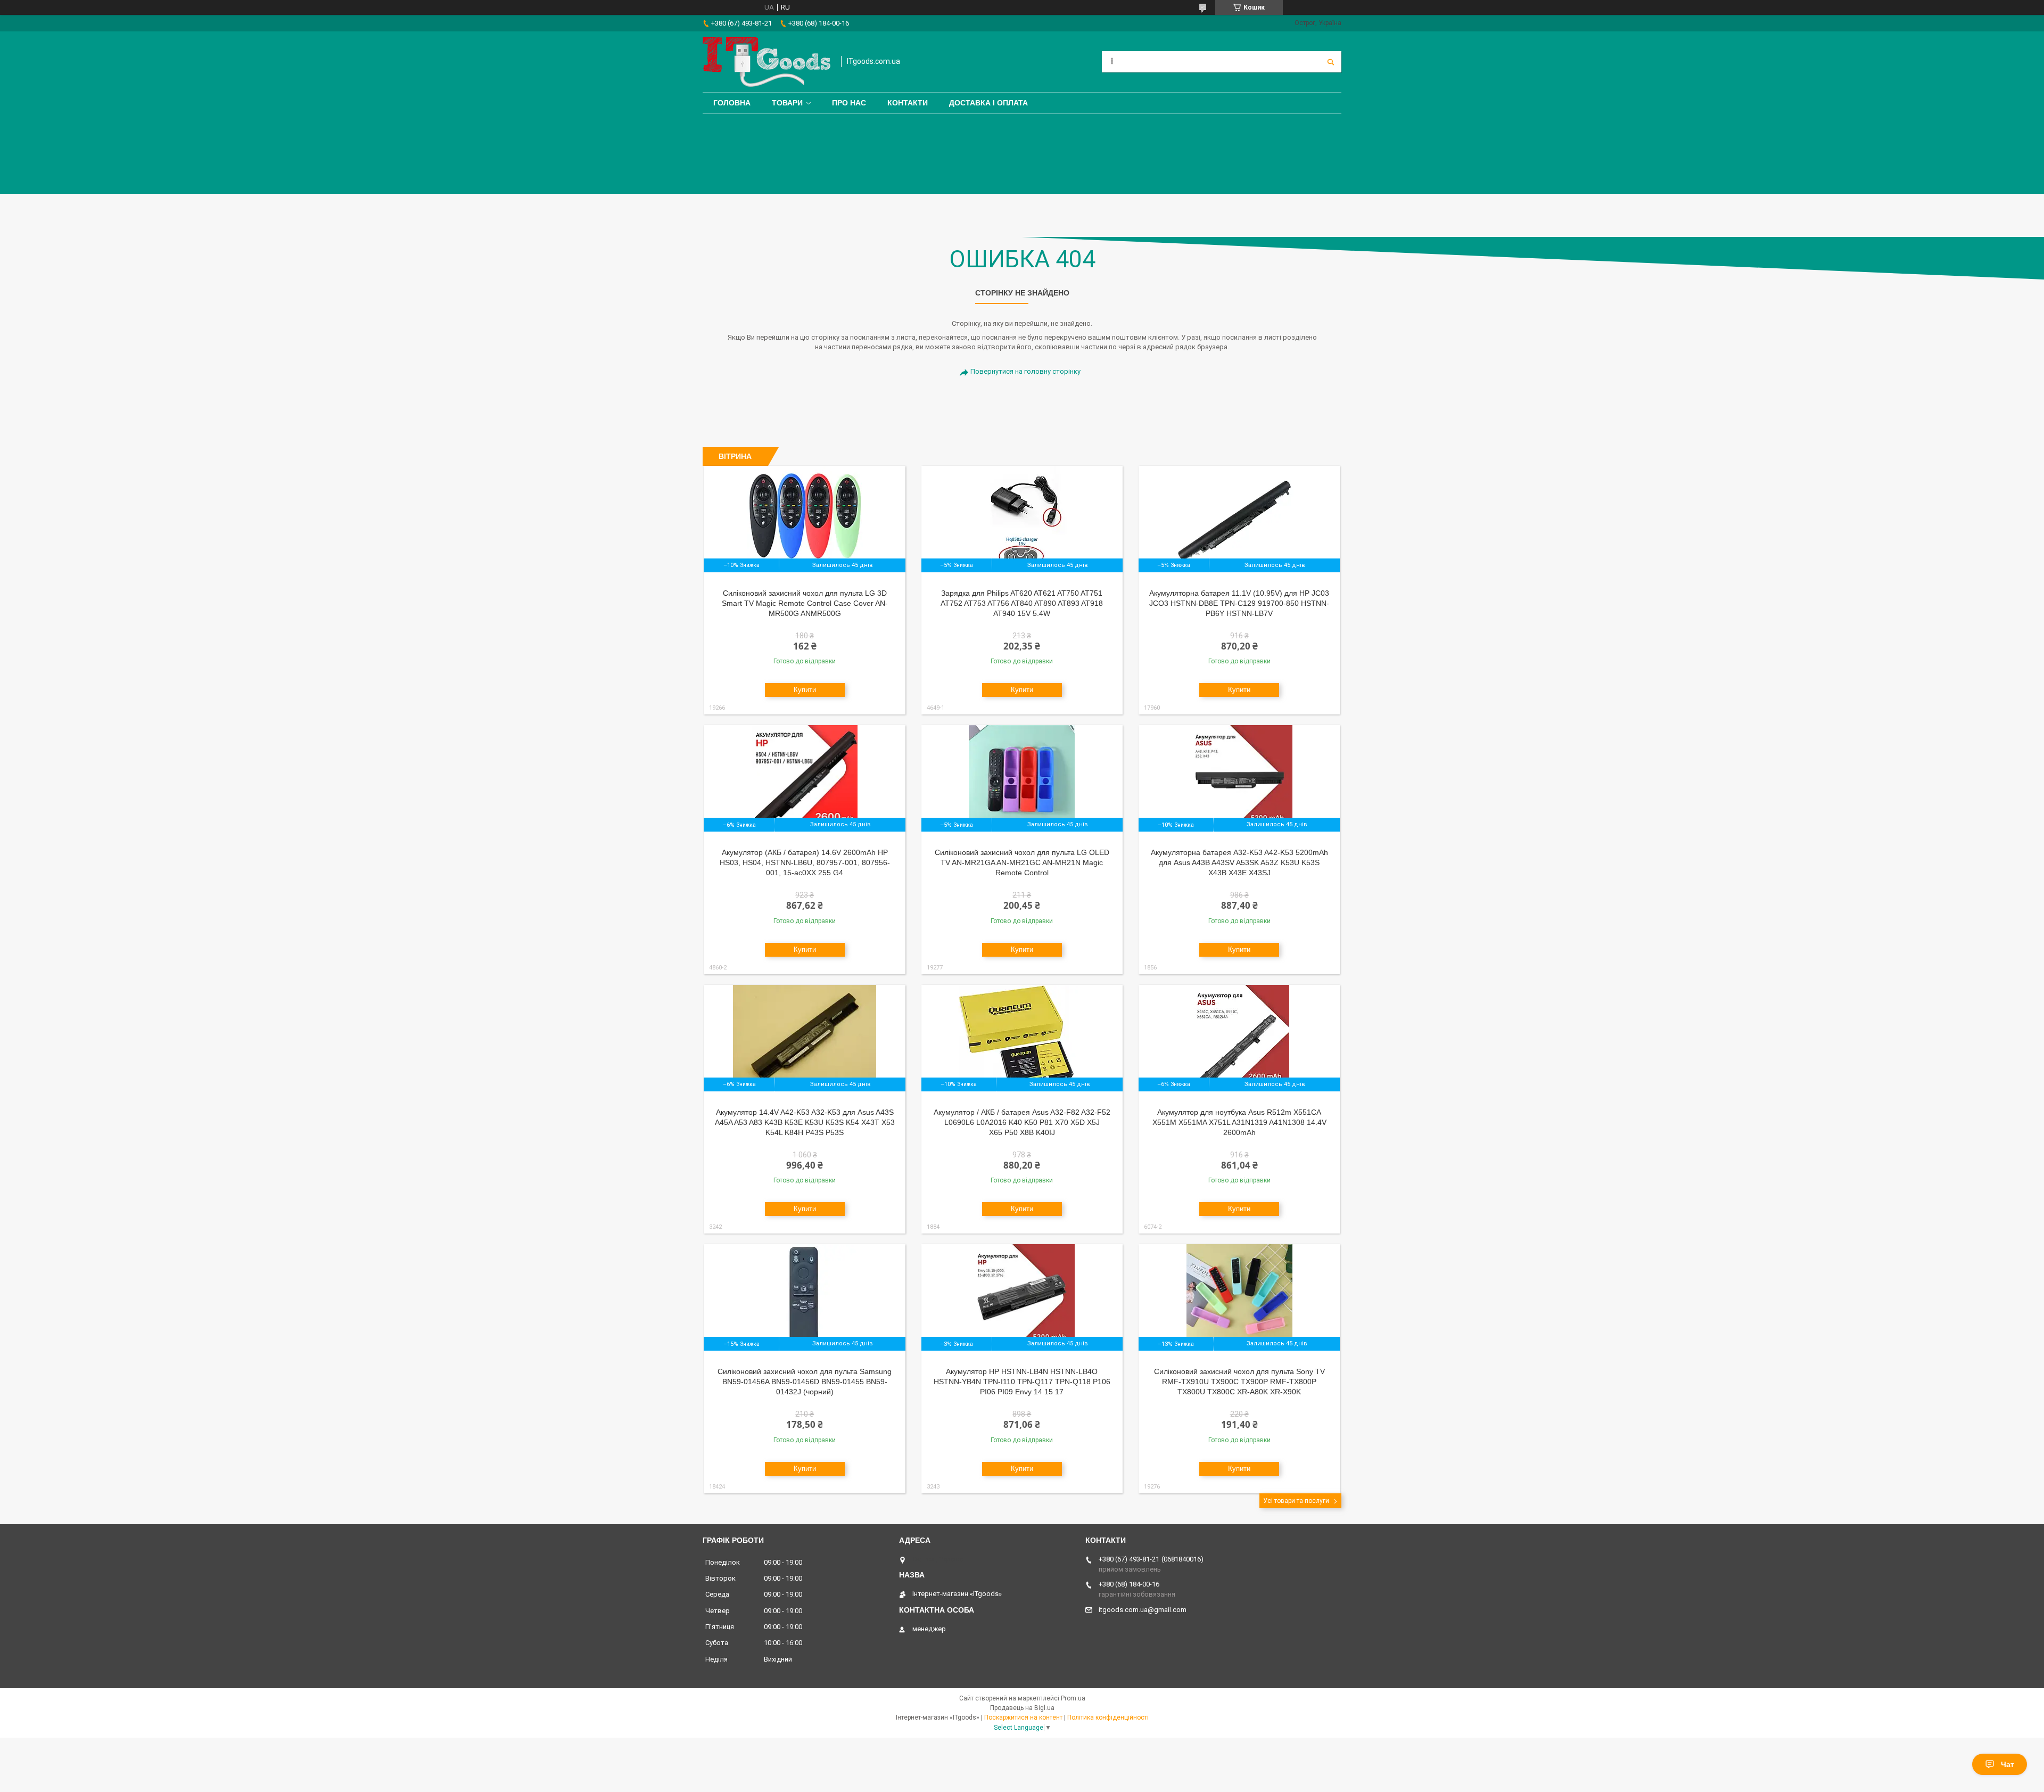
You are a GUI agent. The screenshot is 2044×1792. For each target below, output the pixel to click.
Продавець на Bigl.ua (1022, 1708)
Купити (805, 690)
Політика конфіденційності (1108, 1717)
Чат (2008, 1764)
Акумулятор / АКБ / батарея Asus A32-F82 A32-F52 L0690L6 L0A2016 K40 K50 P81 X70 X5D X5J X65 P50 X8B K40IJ (1022, 1122)
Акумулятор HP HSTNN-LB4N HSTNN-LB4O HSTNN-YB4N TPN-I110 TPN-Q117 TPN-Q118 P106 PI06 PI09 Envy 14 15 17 (1022, 1382)
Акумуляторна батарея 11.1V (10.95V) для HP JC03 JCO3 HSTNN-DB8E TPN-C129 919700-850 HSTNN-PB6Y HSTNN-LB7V (1239, 603)
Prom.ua (1073, 1698)
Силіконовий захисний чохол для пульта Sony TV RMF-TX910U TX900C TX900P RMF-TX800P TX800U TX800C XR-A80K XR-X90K (1239, 1382)
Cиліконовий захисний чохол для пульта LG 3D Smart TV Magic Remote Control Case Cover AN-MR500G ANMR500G (805, 603)
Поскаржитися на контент (1023, 1717)
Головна (732, 103)
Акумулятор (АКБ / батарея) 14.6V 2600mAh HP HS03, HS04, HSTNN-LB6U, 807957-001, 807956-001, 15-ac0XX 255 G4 (805, 862)
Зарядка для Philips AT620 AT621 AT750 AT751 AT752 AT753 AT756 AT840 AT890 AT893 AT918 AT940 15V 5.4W (1022, 603)
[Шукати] (1331, 62)
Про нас (849, 103)
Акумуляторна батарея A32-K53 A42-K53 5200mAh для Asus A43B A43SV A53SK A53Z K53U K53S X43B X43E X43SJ (1239, 862)
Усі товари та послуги (1296, 1501)
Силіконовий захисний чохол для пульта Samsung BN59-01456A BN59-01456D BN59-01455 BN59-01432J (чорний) (805, 1382)
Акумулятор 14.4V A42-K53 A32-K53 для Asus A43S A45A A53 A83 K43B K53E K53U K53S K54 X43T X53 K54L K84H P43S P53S (805, 1122)
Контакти (908, 103)
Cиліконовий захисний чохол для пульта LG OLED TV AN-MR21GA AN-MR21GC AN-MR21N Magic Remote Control (1022, 862)
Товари (787, 103)
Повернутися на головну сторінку (1025, 371)
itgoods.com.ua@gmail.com (1143, 1610)
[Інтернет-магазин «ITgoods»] (767, 62)
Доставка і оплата (988, 103)
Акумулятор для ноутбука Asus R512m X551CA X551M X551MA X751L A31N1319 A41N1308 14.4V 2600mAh (1239, 1122)
